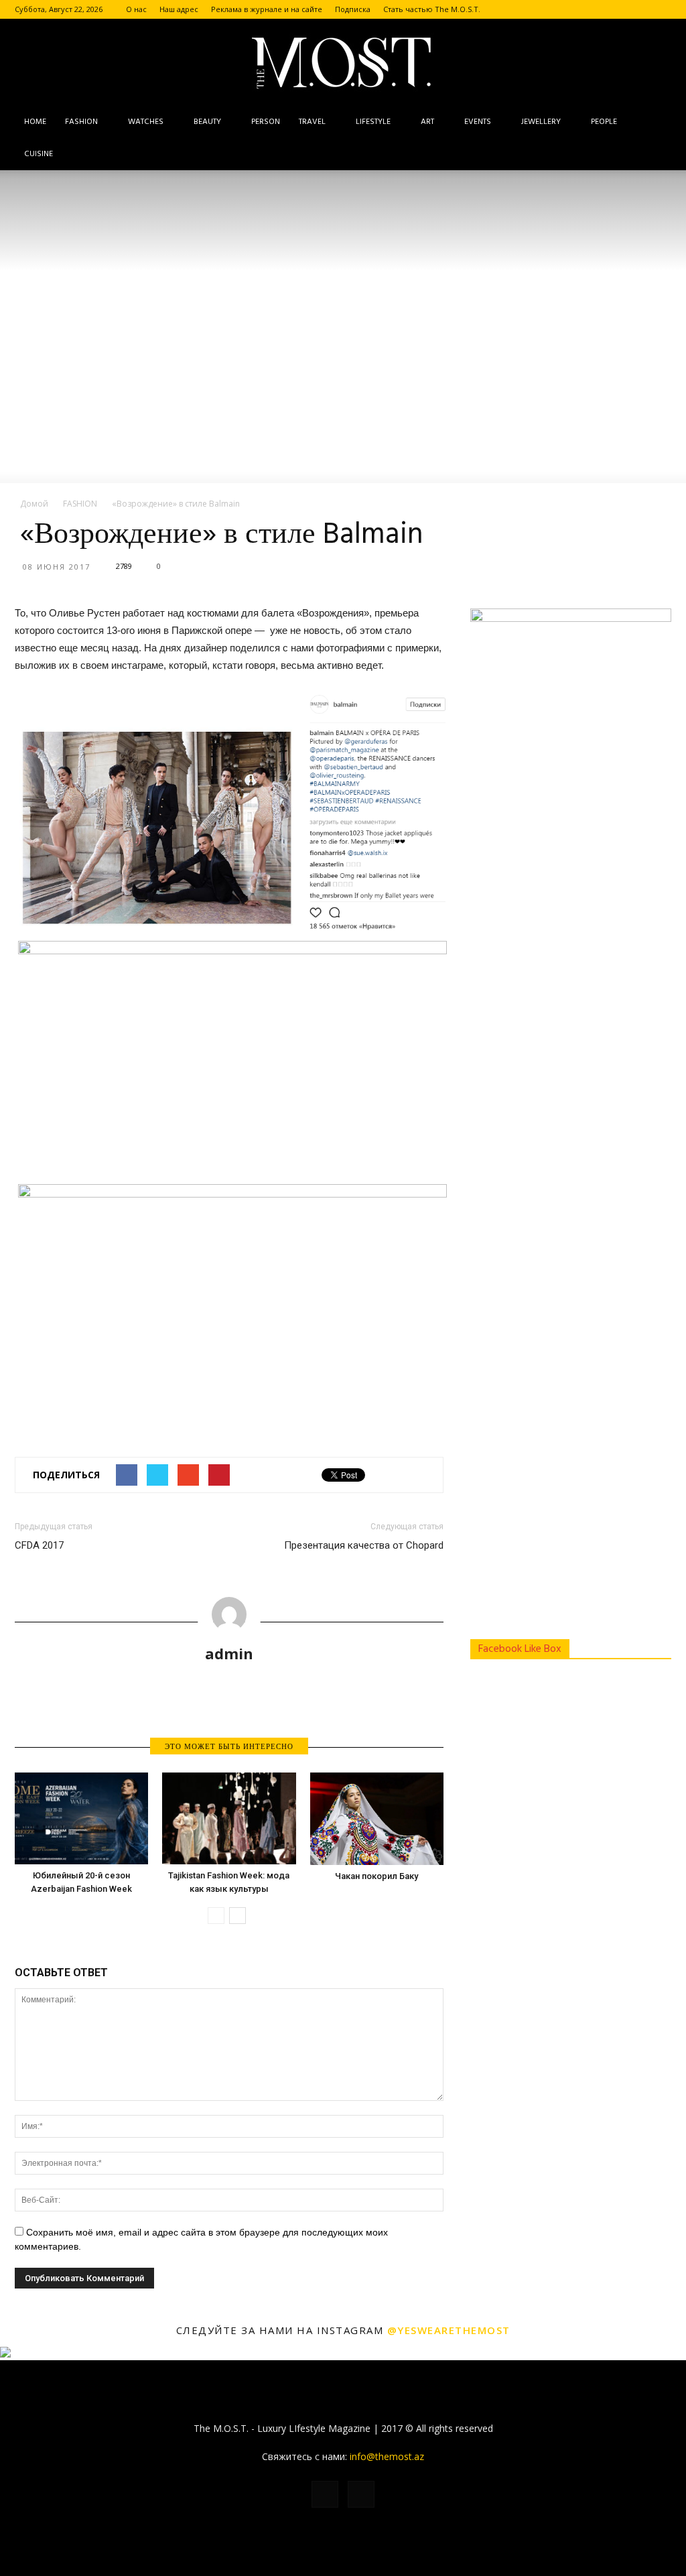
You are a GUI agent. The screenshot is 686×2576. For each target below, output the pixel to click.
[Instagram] (661, 9)
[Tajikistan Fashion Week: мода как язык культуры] (229, 1818)
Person (266, 122)
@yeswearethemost (449, 2330)
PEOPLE (604, 122)
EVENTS (478, 122)
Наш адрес (179, 9)
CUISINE (39, 154)
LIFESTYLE (373, 122)
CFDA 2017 (39, 1545)
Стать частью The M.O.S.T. (432, 9)
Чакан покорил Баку (376, 1876)
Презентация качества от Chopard (364, 1545)
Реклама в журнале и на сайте (267, 9)
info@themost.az (387, 2456)
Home (35, 122)
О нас (136, 9)
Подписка (353, 9)
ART (427, 122)
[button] (655, 138)
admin (229, 1653)
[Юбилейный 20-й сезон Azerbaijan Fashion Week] (81, 1818)
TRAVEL (312, 122)
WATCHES (146, 122)
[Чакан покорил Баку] (377, 1819)
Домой (34, 504)
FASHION (81, 122)
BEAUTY (207, 122)
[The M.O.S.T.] (343, 63)
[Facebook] (639, 9)
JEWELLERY (541, 122)
